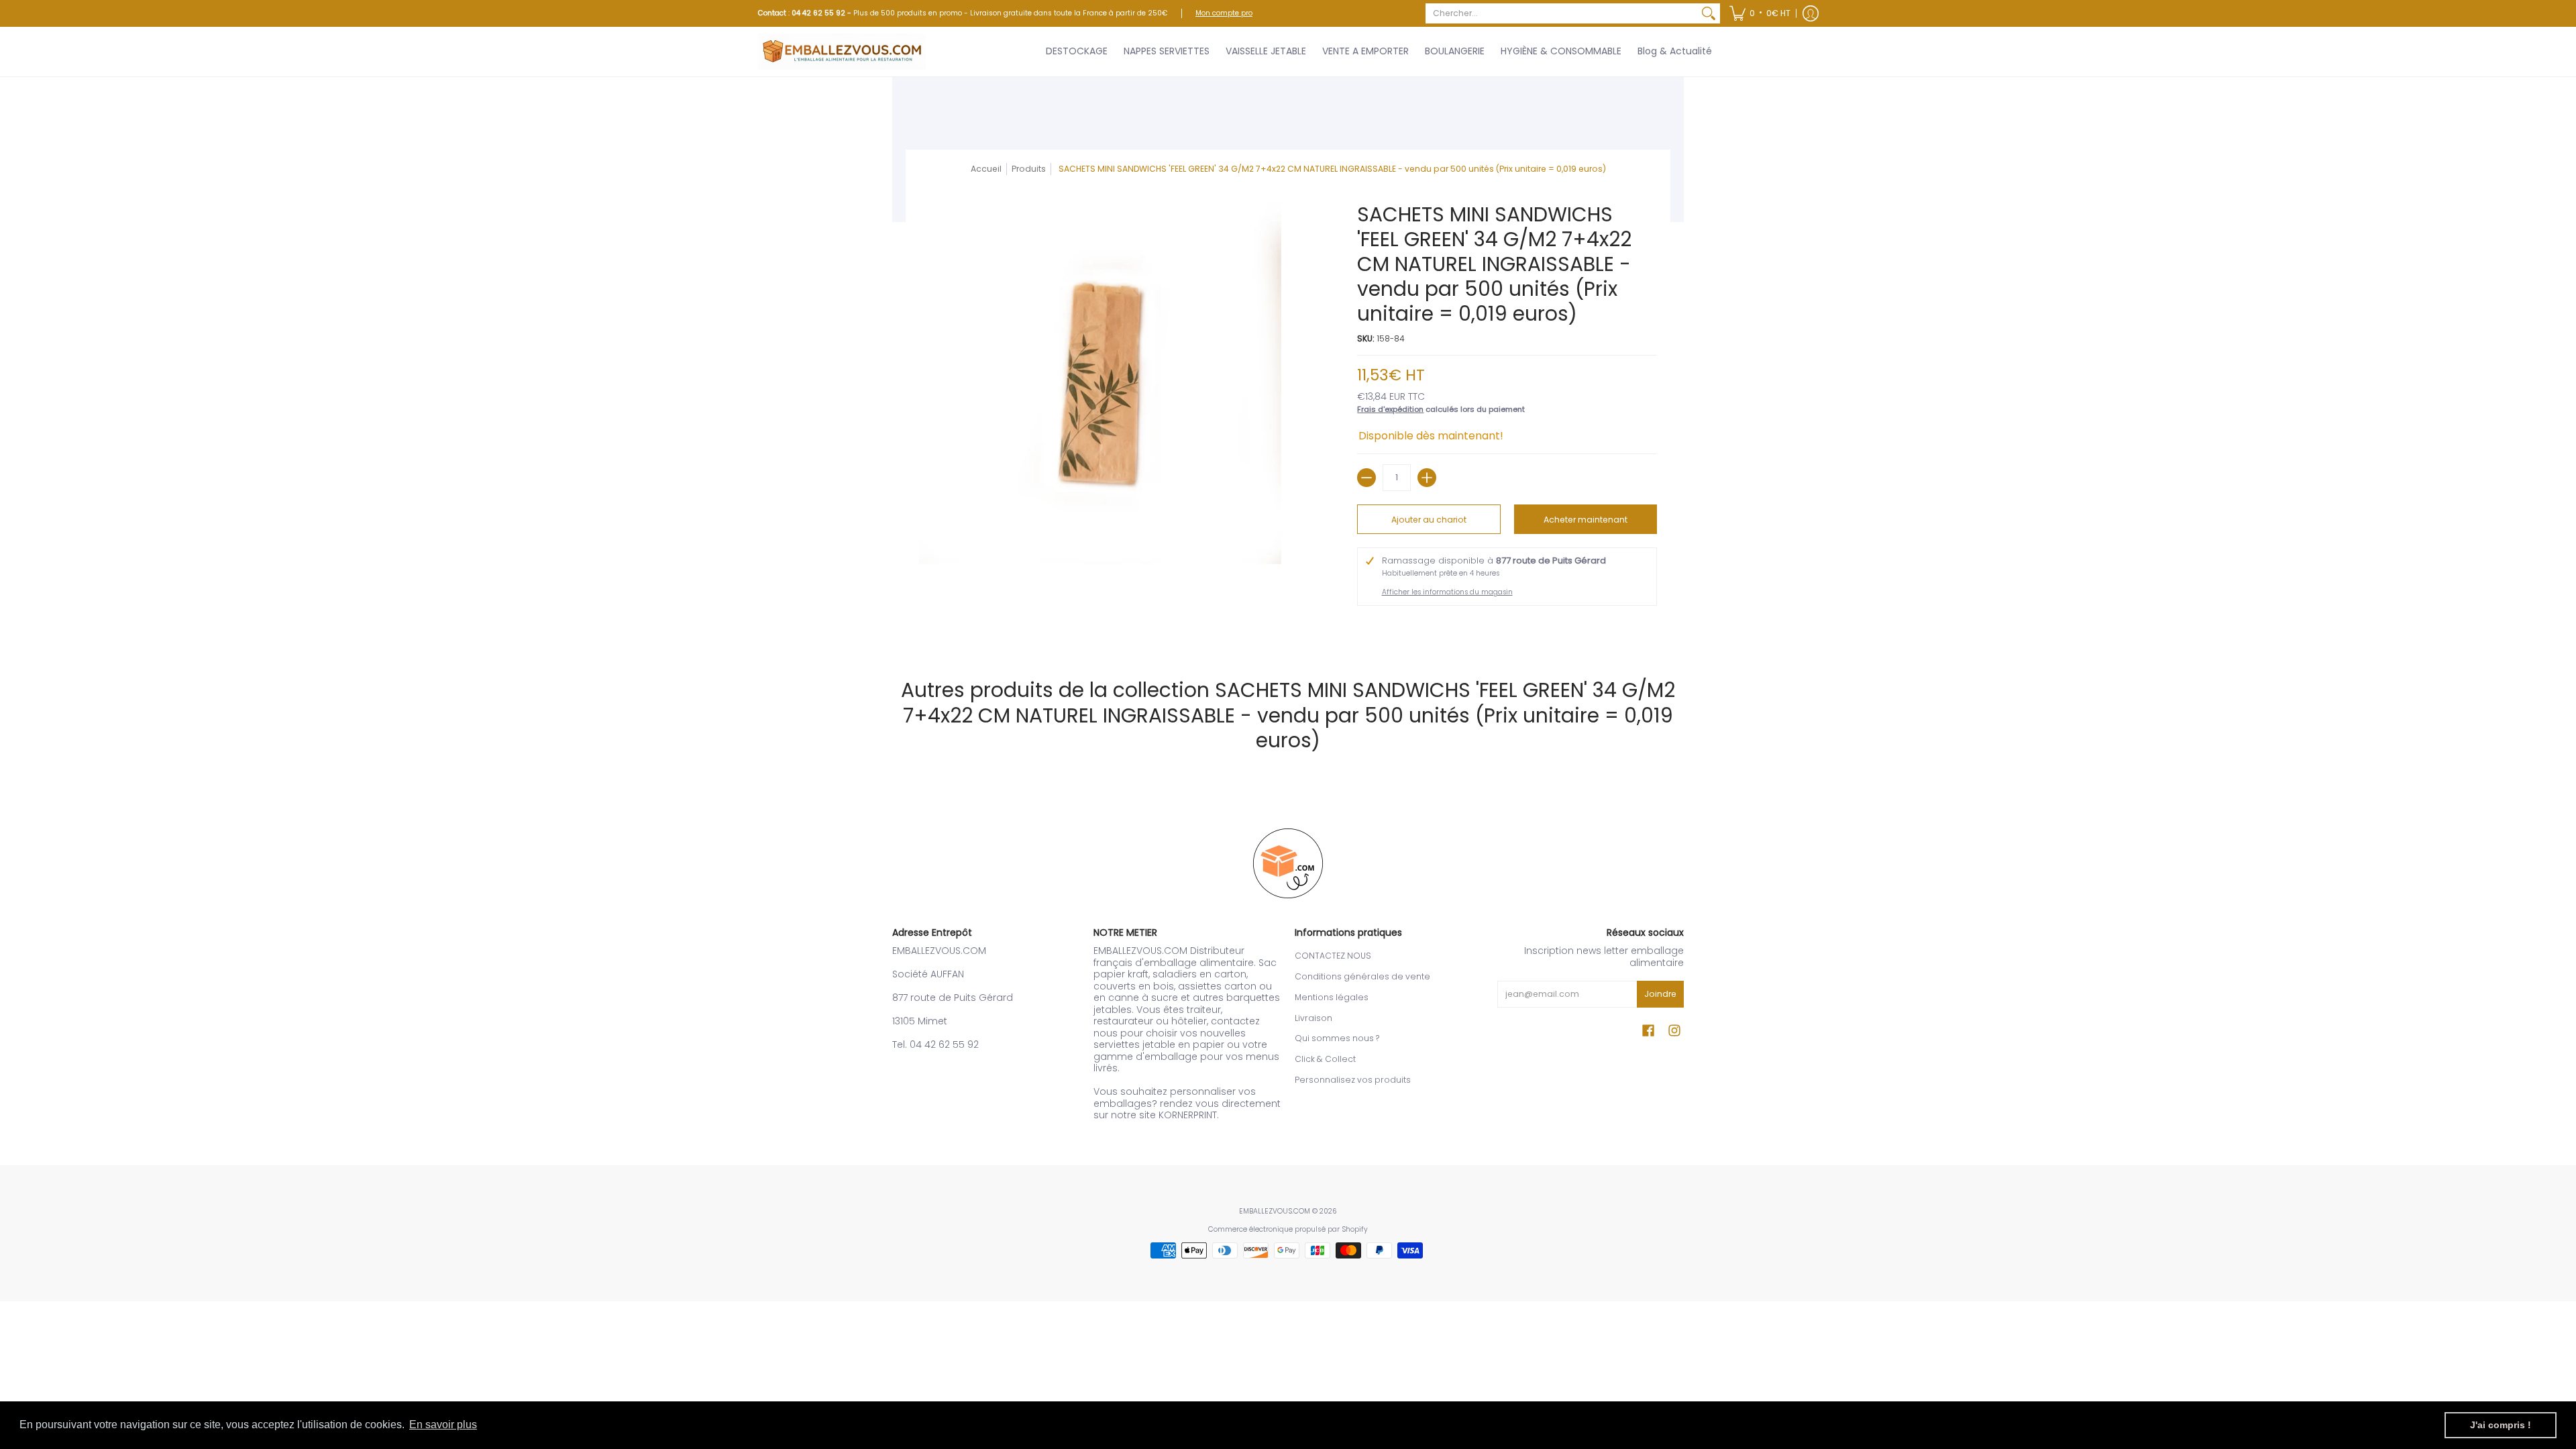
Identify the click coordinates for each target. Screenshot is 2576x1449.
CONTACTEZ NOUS (1333, 956)
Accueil (986, 169)
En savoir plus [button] (443, 1425)
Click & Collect (1325, 1059)
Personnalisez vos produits (1353, 1080)
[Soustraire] (1366, 478)
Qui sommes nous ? (1337, 1038)
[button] (1760, 13)
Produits (1029, 169)
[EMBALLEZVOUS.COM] (842, 52)
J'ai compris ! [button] (2501, 1425)
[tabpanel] (1288, 629)
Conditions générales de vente (1362, 976)
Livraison (1313, 1018)
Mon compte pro (1224, 13)
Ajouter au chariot (1429, 520)
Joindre (1660, 994)
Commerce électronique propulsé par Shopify (1288, 1229)
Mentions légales (1332, 997)
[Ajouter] (1427, 478)
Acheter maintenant (1586, 520)
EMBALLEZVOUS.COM (1275, 1211)
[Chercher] (1709, 13)
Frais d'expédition (1390, 409)
